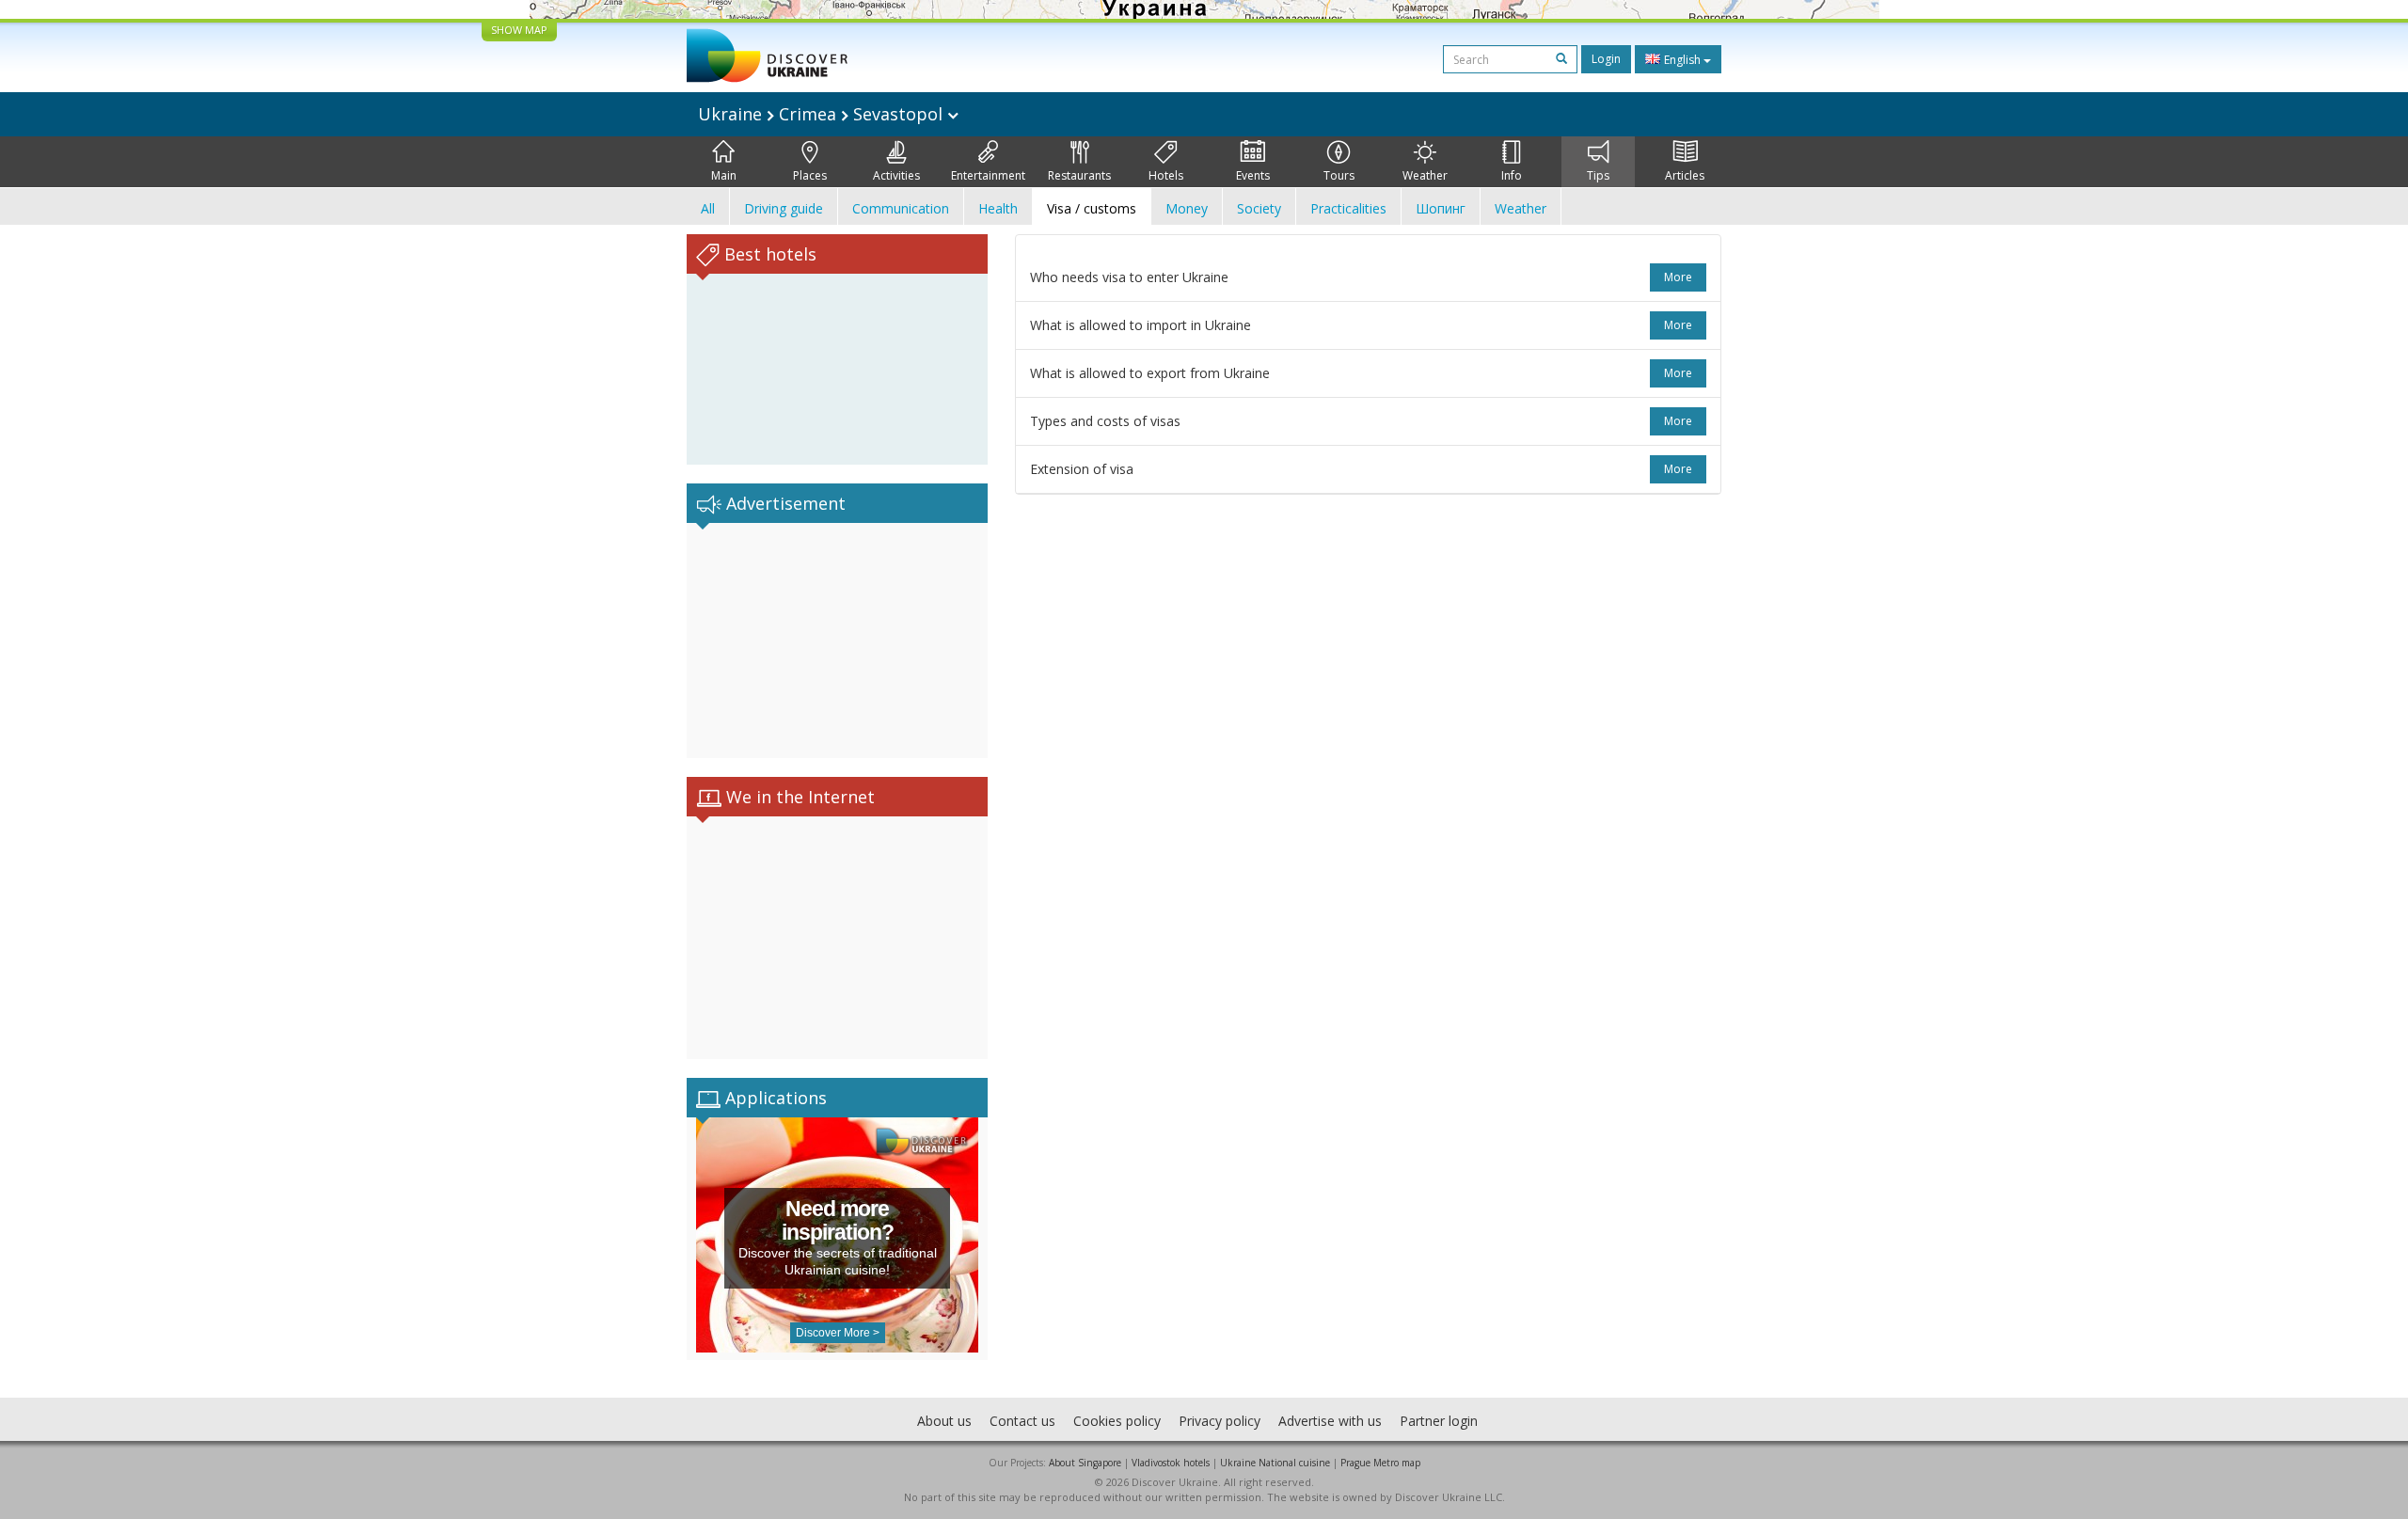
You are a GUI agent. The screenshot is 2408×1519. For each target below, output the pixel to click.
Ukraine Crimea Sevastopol (823, 114)
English (1682, 60)
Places (810, 175)
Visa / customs (1092, 208)
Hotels (1166, 175)
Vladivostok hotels (1171, 1463)
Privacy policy (1220, 1421)
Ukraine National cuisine (1275, 1463)
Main (724, 175)
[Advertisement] (837, 641)
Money (1187, 208)
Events (1253, 175)
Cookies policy (1117, 1421)
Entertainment (988, 175)
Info (1512, 175)
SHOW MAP (519, 30)
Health (998, 208)
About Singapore (1085, 1463)
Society (1259, 208)
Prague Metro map (1380, 1463)
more (1678, 277)
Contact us (1022, 1421)
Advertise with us (1330, 1421)
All (708, 208)
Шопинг (1441, 208)
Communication (901, 208)
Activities (896, 175)
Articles (1685, 175)
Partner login (1439, 1421)
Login (1606, 59)
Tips (1598, 175)
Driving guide (784, 208)
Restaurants (1079, 175)
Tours (1339, 175)
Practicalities (1348, 208)
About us (944, 1421)
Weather (1425, 175)
